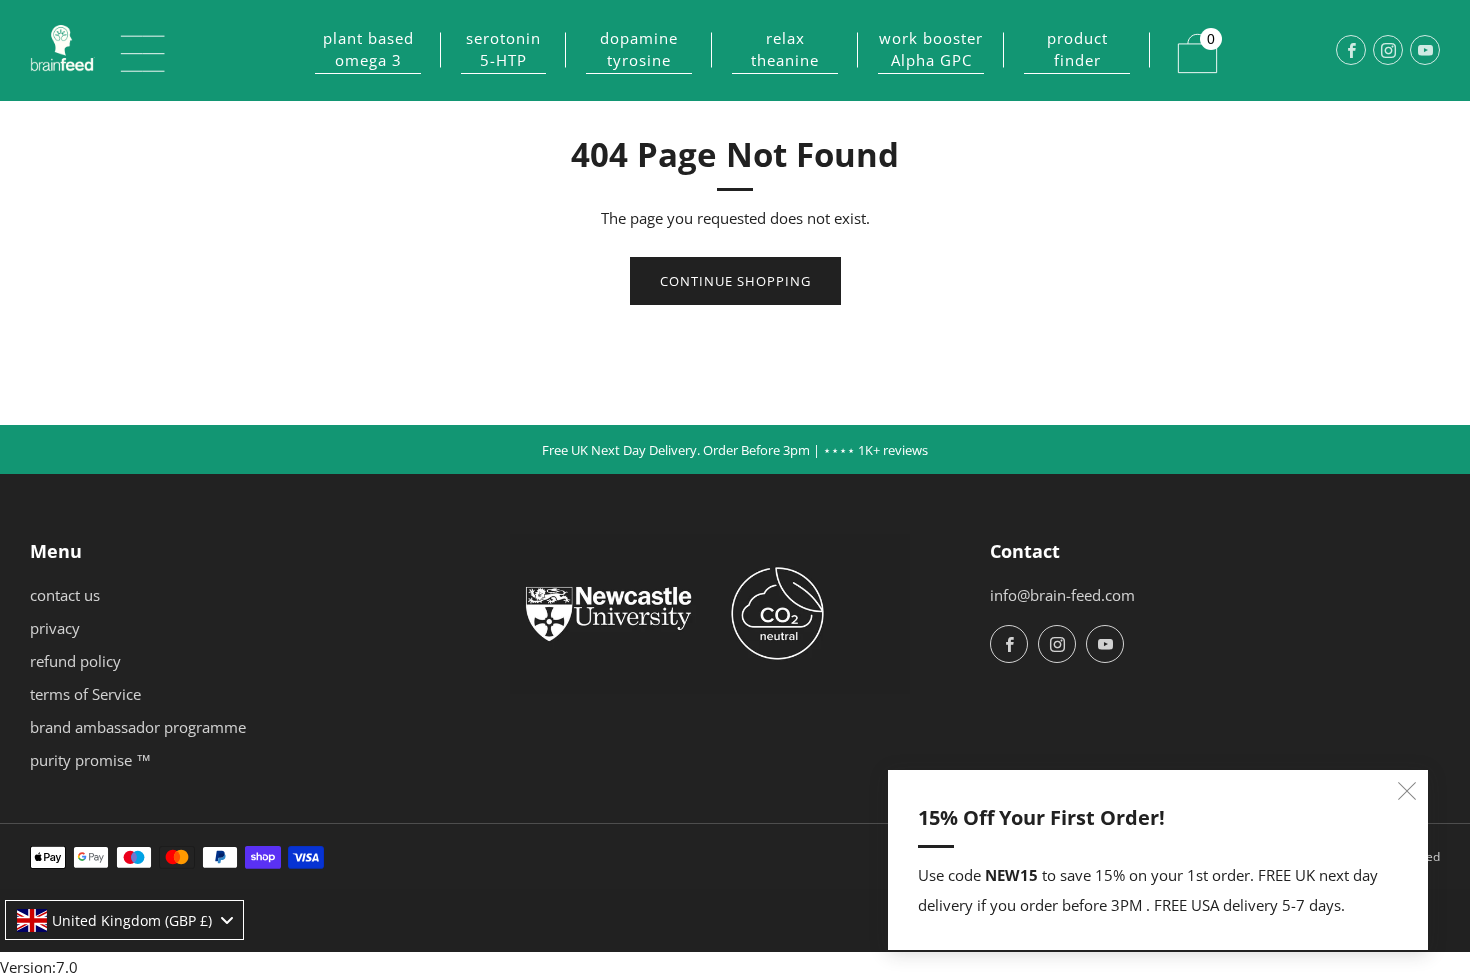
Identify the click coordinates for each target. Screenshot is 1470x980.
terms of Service (85, 694)
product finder (1077, 49)
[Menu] (132, 50)
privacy (55, 628)
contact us (65, 595)
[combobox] (124, 920)
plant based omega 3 (368, 49)
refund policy (75, 661)
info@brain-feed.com (1062, 595)
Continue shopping (735, 281)
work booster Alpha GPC (931, 49)
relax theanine (785, 49)
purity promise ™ (90, 760)
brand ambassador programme (138, 727)
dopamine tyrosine (639, 49)
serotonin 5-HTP (503, 49)
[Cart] (1185, 41)
